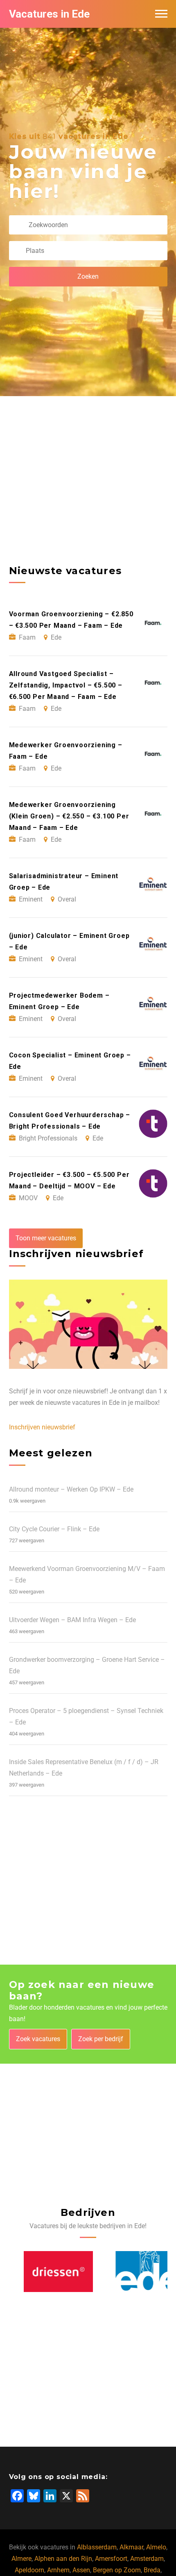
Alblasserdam (97, 2547)
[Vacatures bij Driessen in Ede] (44, 2272)
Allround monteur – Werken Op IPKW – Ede (71, 1489)
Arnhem (58, 2570)
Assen (81, 2570)
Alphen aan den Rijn (63, 2559)
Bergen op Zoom (117, 2570)
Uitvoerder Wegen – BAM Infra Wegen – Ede (72, 1620)
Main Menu (161, 14)
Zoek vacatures (38, 2039)
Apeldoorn (29, 2570)
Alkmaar (131, 2547)
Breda (152, 2570)
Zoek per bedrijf (101, 2039)
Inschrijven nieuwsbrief (42, 1427)
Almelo (156, 2547)
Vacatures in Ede (49, 14)
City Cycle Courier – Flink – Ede (54, 1529)
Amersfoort (111, 2559)
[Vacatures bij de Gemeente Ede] (133, 2272)
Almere (21, 2559)
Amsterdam (147, 2559)
